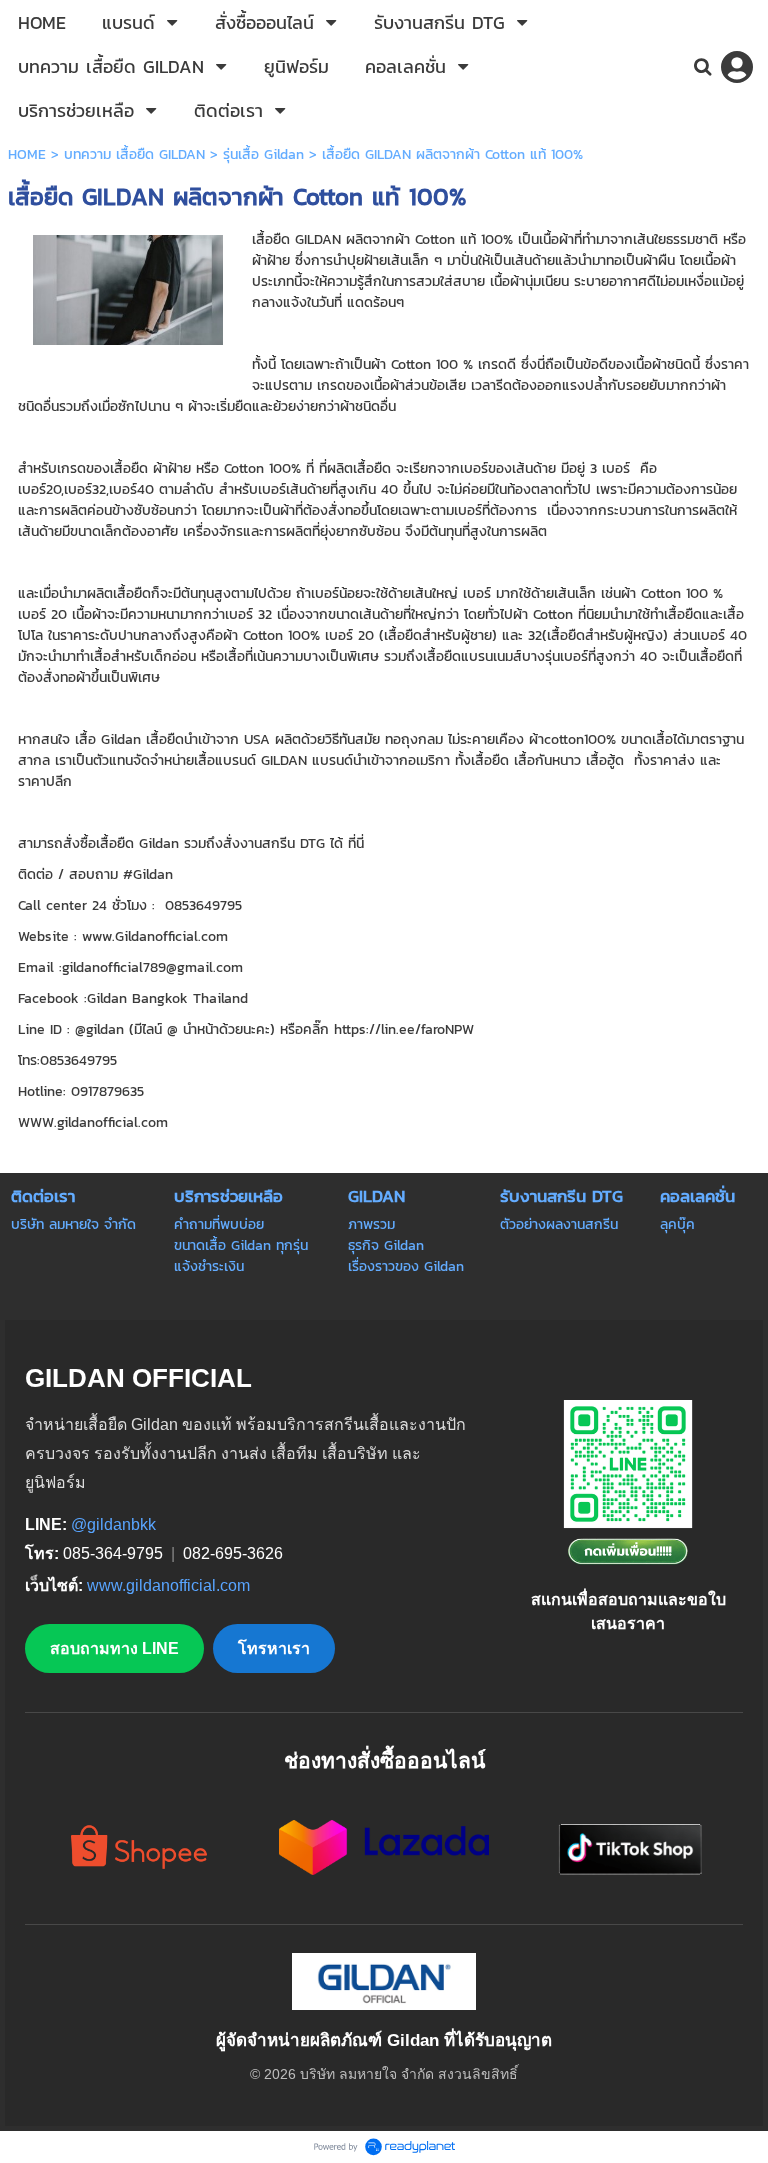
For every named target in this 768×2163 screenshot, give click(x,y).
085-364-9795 (115, 1553)
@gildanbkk (113, 1524)
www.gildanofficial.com (168, 1585)
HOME (27, 154)
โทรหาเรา (274, 1648)
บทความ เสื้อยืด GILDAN (134, 154)
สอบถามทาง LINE (114, 1648)
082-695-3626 (233, 1553)
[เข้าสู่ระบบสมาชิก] (737, 67)
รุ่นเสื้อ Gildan (263, 154)
